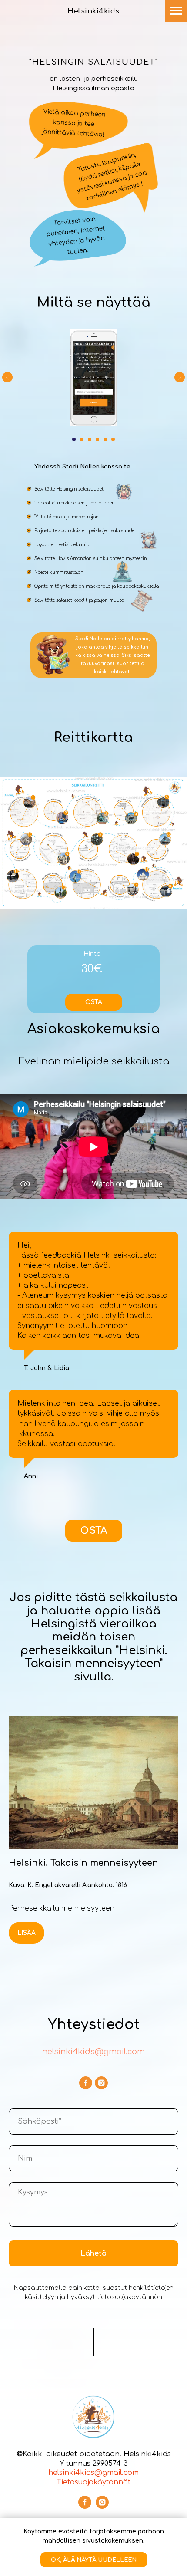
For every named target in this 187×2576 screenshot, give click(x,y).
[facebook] (86, 2083)
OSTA (94, 1002)
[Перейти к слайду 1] (74, 439)
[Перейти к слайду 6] (113, 439)
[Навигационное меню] (176, 11)
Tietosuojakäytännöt (93, 2482)
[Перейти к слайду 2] (82, 439)
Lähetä (93, 2253)
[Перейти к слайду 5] (105, 439)
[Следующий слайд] (180, 377)
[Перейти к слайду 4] (97, 439)
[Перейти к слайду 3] (90, 439)
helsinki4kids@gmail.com (93, 2052)
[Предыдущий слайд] (7, 377)
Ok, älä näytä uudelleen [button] (94, 2560)
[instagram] (101, 2083)
